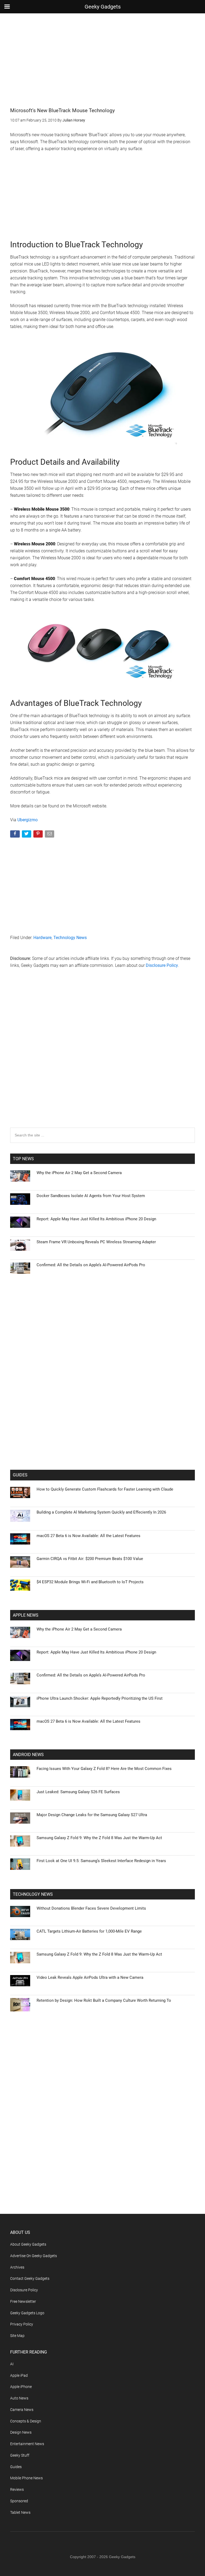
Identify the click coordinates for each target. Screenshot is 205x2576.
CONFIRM (66, 1365)
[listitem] (102, 1275)
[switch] (169, 1287)
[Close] (195, 1202)
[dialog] (102, 1288)
